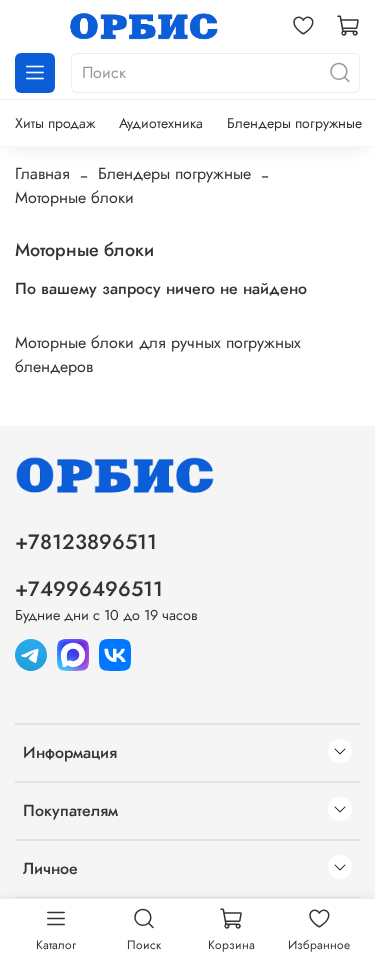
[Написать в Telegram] (31, 653)
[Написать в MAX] (73, 653)
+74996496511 (89, 589)
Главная (42, 173)
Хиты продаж (55, 123)
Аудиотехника (161, 123)
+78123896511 (86, 542)
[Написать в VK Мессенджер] (115, 653)
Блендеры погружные (294, 123)
